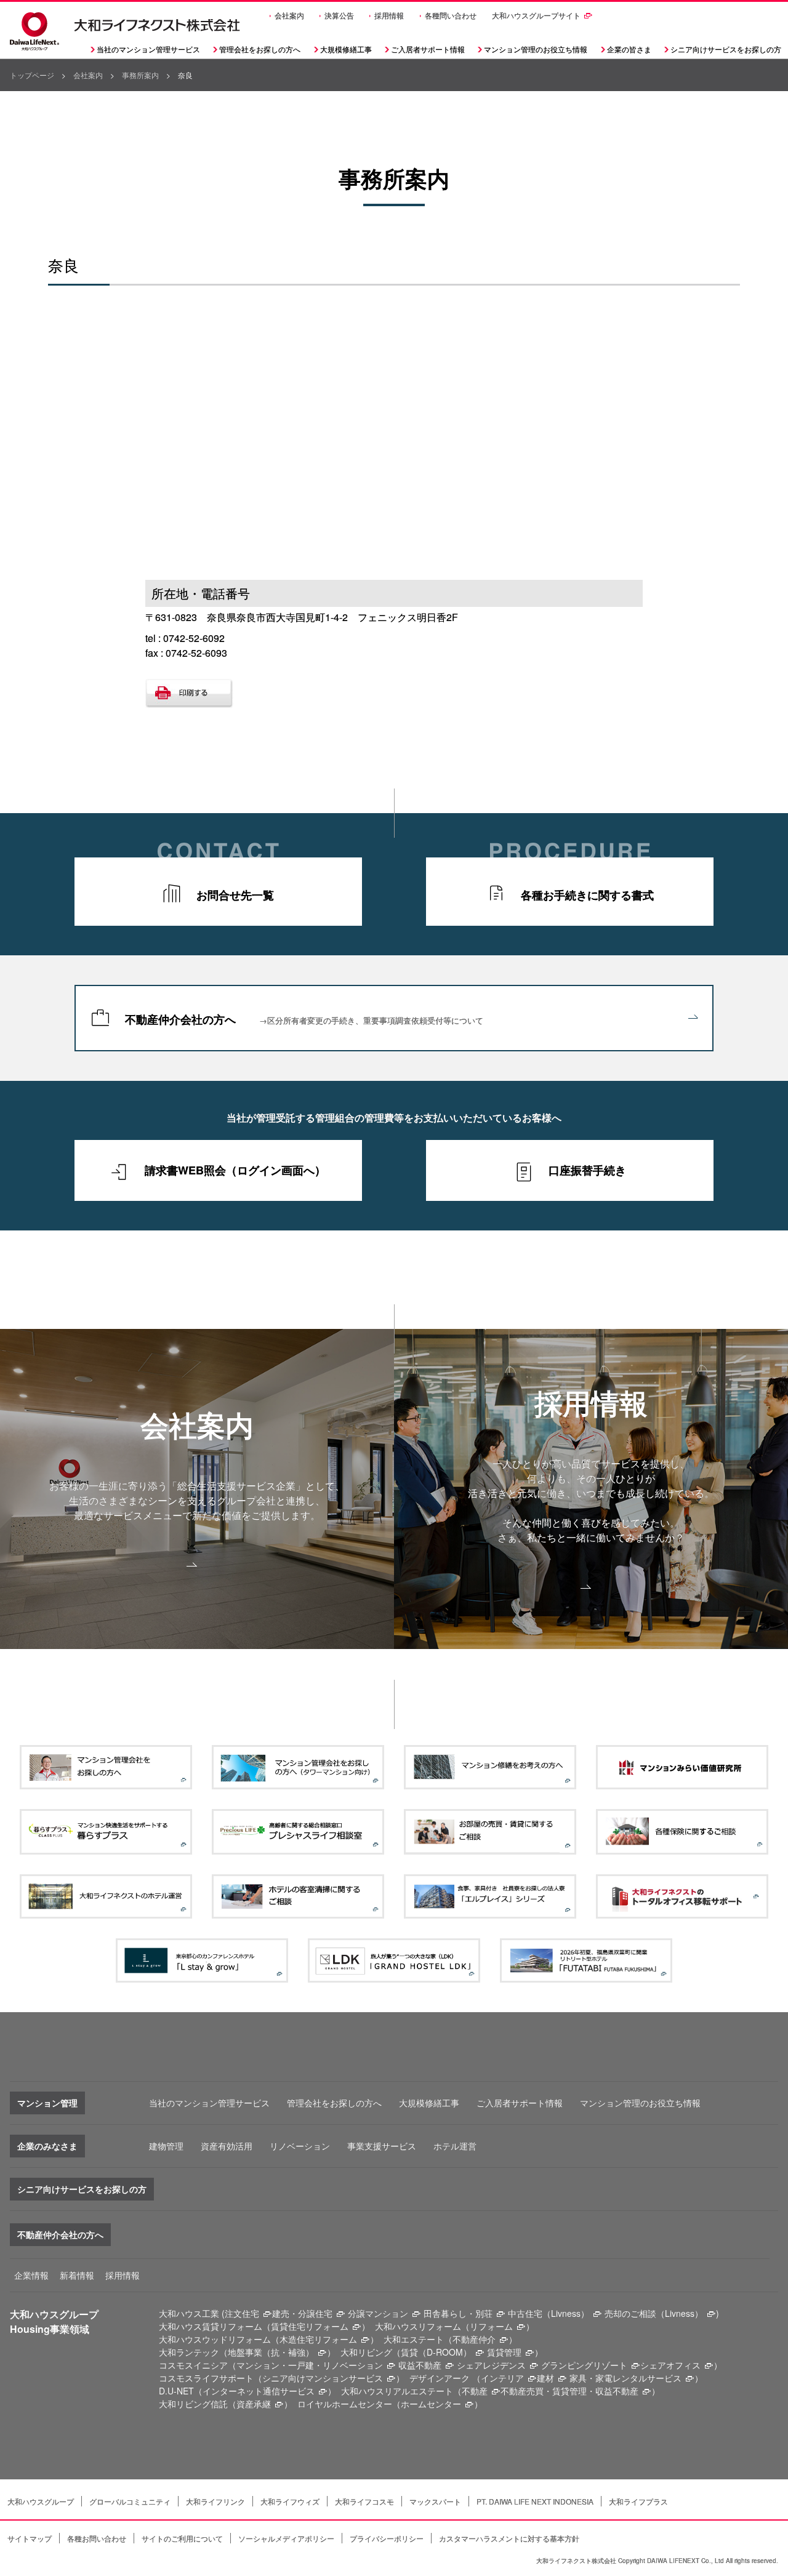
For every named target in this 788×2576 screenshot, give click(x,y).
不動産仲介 (474, 2339)
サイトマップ (30, 2538)
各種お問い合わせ (97, 2538)
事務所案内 (140, 75)
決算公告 (339, 15)
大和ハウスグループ (41, 2501)
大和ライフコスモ (364, 2501)
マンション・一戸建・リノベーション (310, 2365)
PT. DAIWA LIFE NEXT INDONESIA (535, 2501)
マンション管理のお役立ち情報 (640, 2103)
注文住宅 (242, 2313)
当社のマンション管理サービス (209, 2103)
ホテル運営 (455, 2146)
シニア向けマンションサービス (323, 2378)
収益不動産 (420, 2365)
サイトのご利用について (182, 2538)
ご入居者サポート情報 (520, 2103)
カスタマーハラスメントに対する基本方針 (509, 2538)
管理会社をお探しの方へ (260, 49)
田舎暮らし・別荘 (458, 2313)
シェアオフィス (670, 2365)
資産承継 (254, 2404)
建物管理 (166, 2146)
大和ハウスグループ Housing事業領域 (54, 2321)
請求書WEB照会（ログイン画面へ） (235, 1170)
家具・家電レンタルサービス (625, 2378)
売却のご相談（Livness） (654, 2313)
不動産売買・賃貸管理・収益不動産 (569, 2391)
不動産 (475, 2391)
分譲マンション (378, 2313)
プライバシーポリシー (387, 2538)
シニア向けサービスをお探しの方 (82, 2189)
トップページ (32, 75)
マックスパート (435, 2501)
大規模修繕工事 (346, 49)
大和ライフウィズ (290, 2501)
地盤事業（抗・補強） (271, 2352)
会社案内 (289, 15)
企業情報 (31, 2275)
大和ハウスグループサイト (536, 15)
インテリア (502, 2378)
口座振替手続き (587, 1170)
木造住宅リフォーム (318, 2339)
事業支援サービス (382, 2146)
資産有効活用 (227, 2146)
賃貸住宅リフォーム (310, 2326)
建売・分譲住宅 (302, 2313)
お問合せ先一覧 (235, 895)
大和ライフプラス (638, 2501)
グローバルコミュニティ (130, 2501)
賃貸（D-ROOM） (436, 2352)
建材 (545, 2378)
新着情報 (77, 2275)
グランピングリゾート (584, 2365)
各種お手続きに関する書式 (587, 895)
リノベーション (300, 2146)
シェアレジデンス (491, 2365)
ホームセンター (431, 2404)
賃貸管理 (504, 2352)
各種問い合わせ (451, 15)
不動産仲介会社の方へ (304, 1019)
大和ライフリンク (215, 2501)
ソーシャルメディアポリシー (286, 2538)
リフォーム (491, 2326)
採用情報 (389, 15)
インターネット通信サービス (259, 2391)
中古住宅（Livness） (549, 2313)
